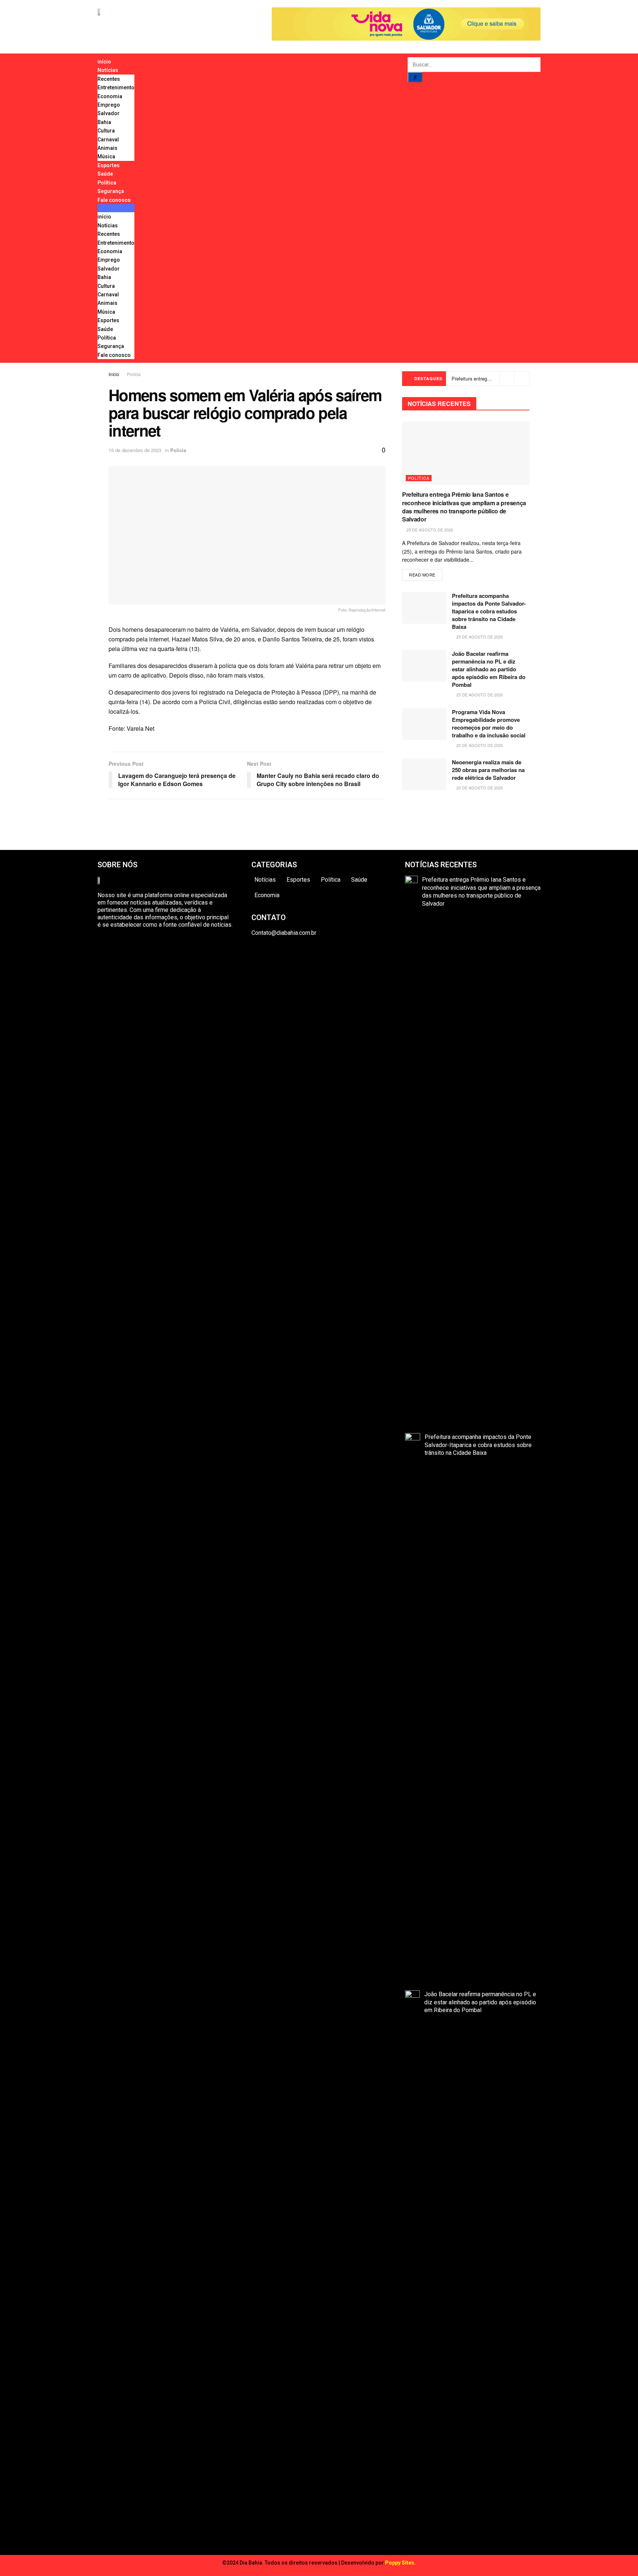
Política (107, 183)
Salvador (109, 113)
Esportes (109, 165)
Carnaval (108, 140)
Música (106, 156)
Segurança (111, 191)
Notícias (108, 70)
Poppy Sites (400, 2563)
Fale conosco (114, 200)
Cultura (106, 131)
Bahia (104, 122)
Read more (422, 575)
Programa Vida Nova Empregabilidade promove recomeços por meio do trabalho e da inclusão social (489, 724)
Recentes (109, 79)
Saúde (105, 174)
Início (114, 374)
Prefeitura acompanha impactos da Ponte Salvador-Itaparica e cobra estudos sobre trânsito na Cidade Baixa (489, 611)
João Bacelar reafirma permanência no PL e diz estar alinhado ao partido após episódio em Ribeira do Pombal (489, 669)
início (104, 62)
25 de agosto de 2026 (429, 530)
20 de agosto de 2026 (479, 788)
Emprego (109, 105)
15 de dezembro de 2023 (135, 450)
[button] (116, 208)
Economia (110, 96)
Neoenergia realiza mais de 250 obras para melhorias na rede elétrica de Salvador (488, 770)
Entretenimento (116, 87)
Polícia (134, 374)
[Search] (415, 77)
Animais (107, 148)
